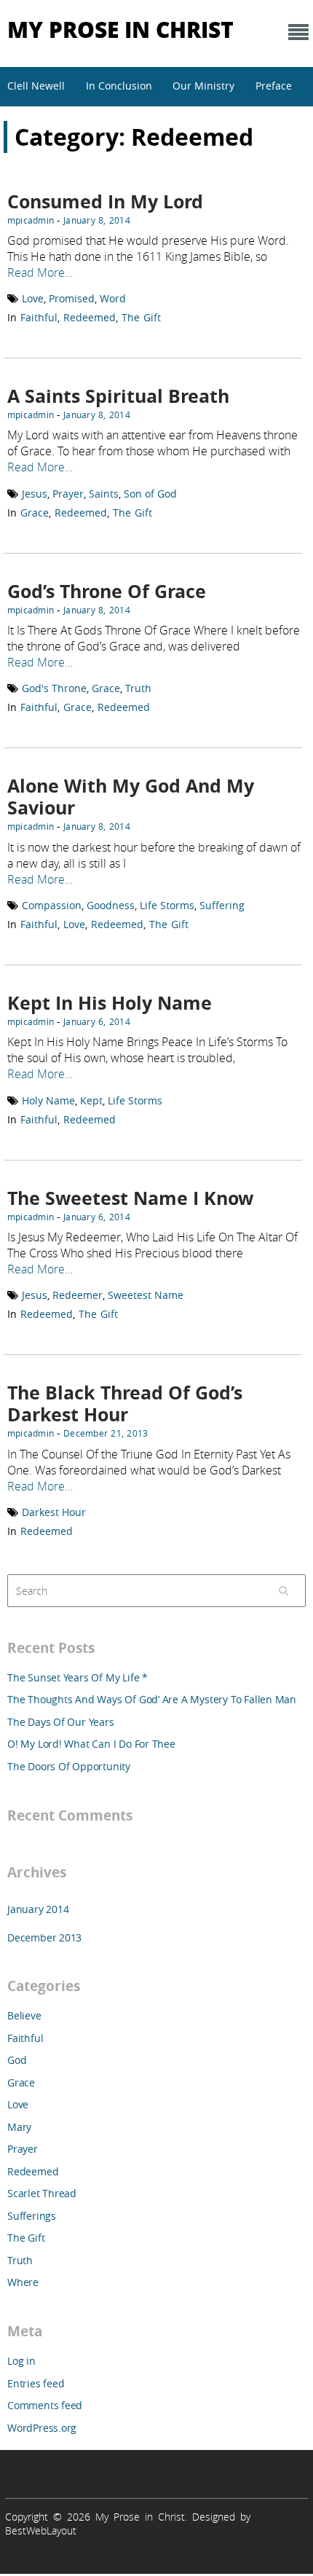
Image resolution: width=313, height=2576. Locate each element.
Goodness (111, 905)
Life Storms (167, 905)
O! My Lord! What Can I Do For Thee (91, 1744)
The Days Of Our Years (61, 1722)
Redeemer (78, 1295)
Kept (91, 1100)
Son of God (150, 494)
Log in (21, 2361)
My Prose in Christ (120, 29)
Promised (72, 298)
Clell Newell (36, 86)
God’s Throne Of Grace (107, 591)
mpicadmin (31, 220)
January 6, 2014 (97, 1021)
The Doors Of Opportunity (69, 1766)
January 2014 (38, 1909)
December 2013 (44, 1937)
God (17, 2060)
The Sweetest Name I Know (130, 1198)
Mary (19, 2127)
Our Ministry (203, 86)
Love (33, 298)
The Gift (141, 317)
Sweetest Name (146, 1295)
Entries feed (36, 2383)
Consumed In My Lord (105, 201)
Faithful (39, 317)
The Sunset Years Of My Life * (78, 1677)
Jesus (35, 494)
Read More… (40, 272)
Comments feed (45, 2405)
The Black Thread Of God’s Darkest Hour (125, 1403)
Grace (35, 513)
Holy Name (48, 1100)
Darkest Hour (54, 1512)
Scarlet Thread (42, 2193)
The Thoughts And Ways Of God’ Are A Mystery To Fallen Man (152, 1699)
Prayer (68, 494)
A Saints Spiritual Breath (118, 396)
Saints (104, 494)
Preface (274, 86)
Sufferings (32, 2216)
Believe (24, 2015)
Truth (138, 688)
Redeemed (90, 317)
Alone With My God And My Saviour (131, 797)
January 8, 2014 (97, 220)
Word (113, 298)
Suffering (222, 905)
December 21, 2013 (106, 1433)
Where (23, 2282)
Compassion (52, 905)
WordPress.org (42, 2428)
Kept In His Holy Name (110, 1003)
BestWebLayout (41, 2530)
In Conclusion (119, 86)
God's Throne (54, 688)
